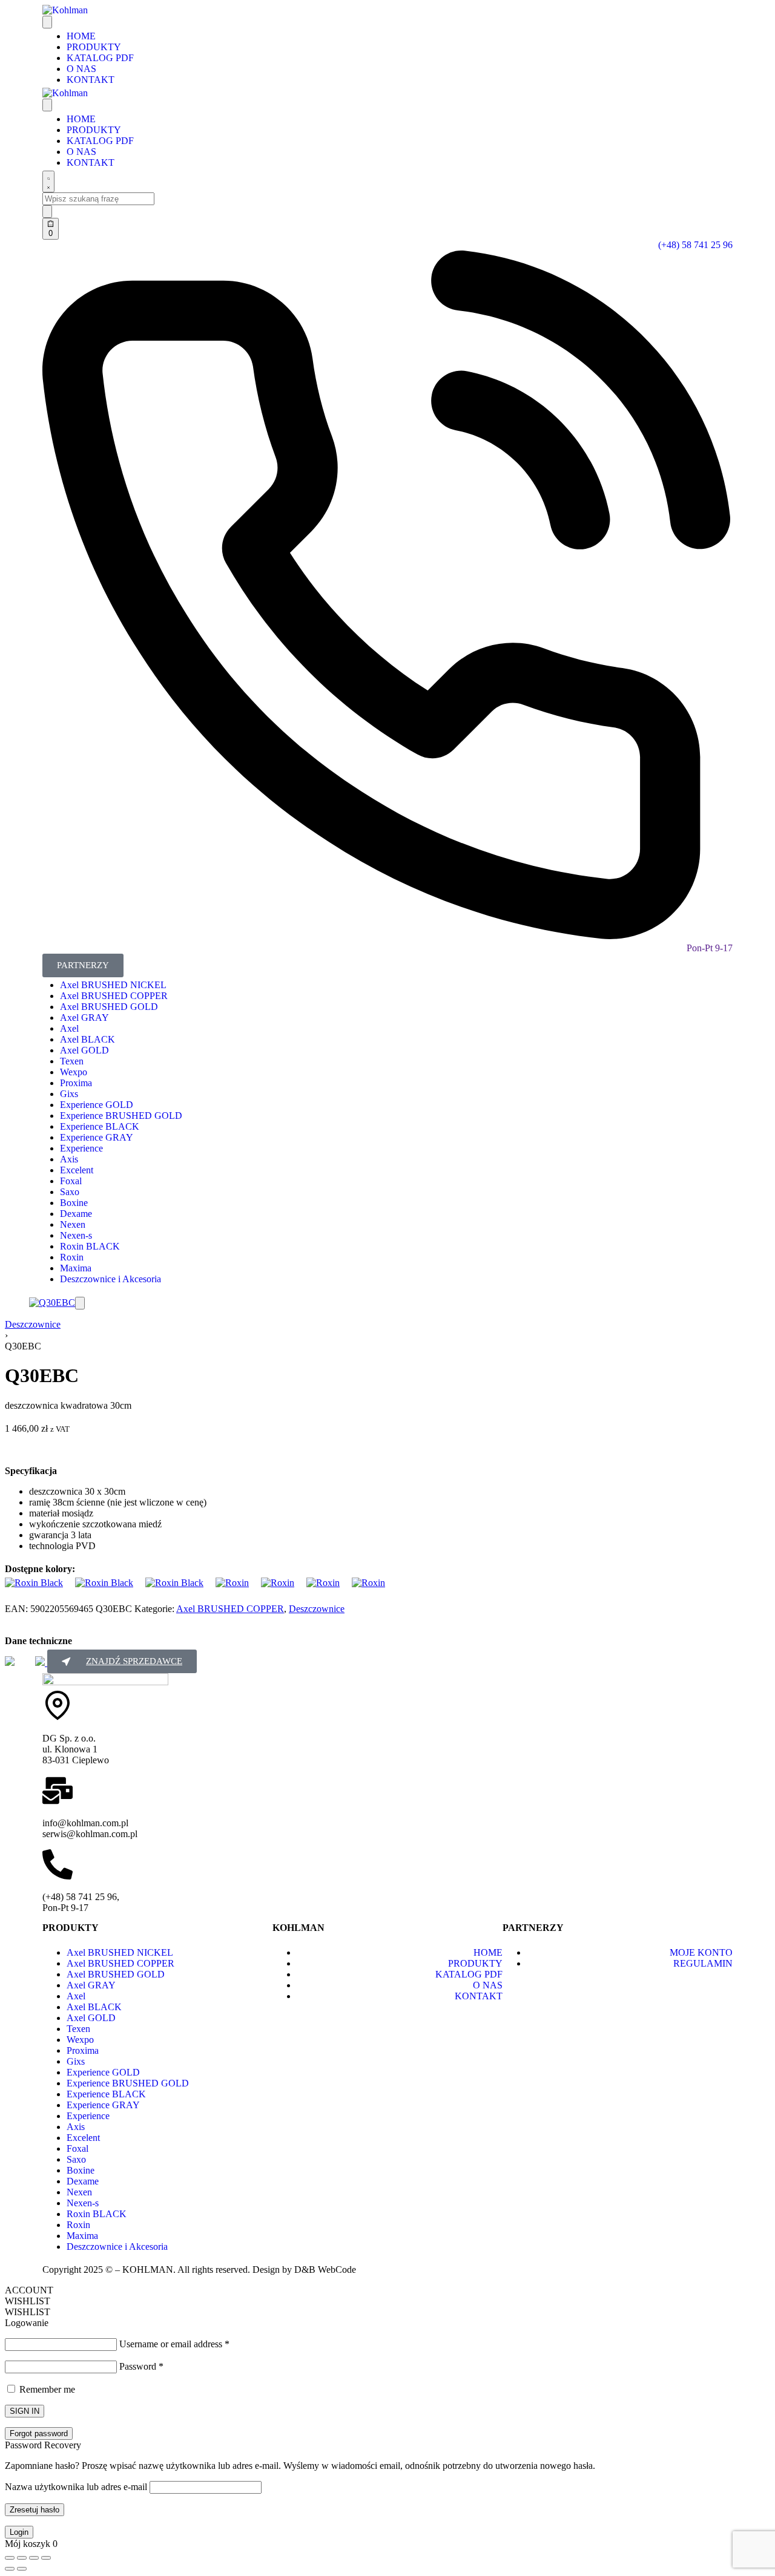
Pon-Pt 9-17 (710, 948)
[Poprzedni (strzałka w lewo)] (10, 2569)
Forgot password (39, 2433)
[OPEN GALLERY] (52, 1303)
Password (141, 2366)
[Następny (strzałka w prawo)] (22, 2569)
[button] (80, 1303)
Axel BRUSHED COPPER (230, 1609)
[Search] (48, 182)
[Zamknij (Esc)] (46, 2558)
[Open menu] (47, 22)
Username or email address (174, 2344)
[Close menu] (47, 105)
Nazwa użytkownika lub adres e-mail (76, 2487)
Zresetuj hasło (35, 2510)
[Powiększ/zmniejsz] (10, 2558)
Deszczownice (33, 1324)
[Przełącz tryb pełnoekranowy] (22, 2558)
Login (19, 2532)
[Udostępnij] (34, 2558)
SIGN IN (25, 2411)
